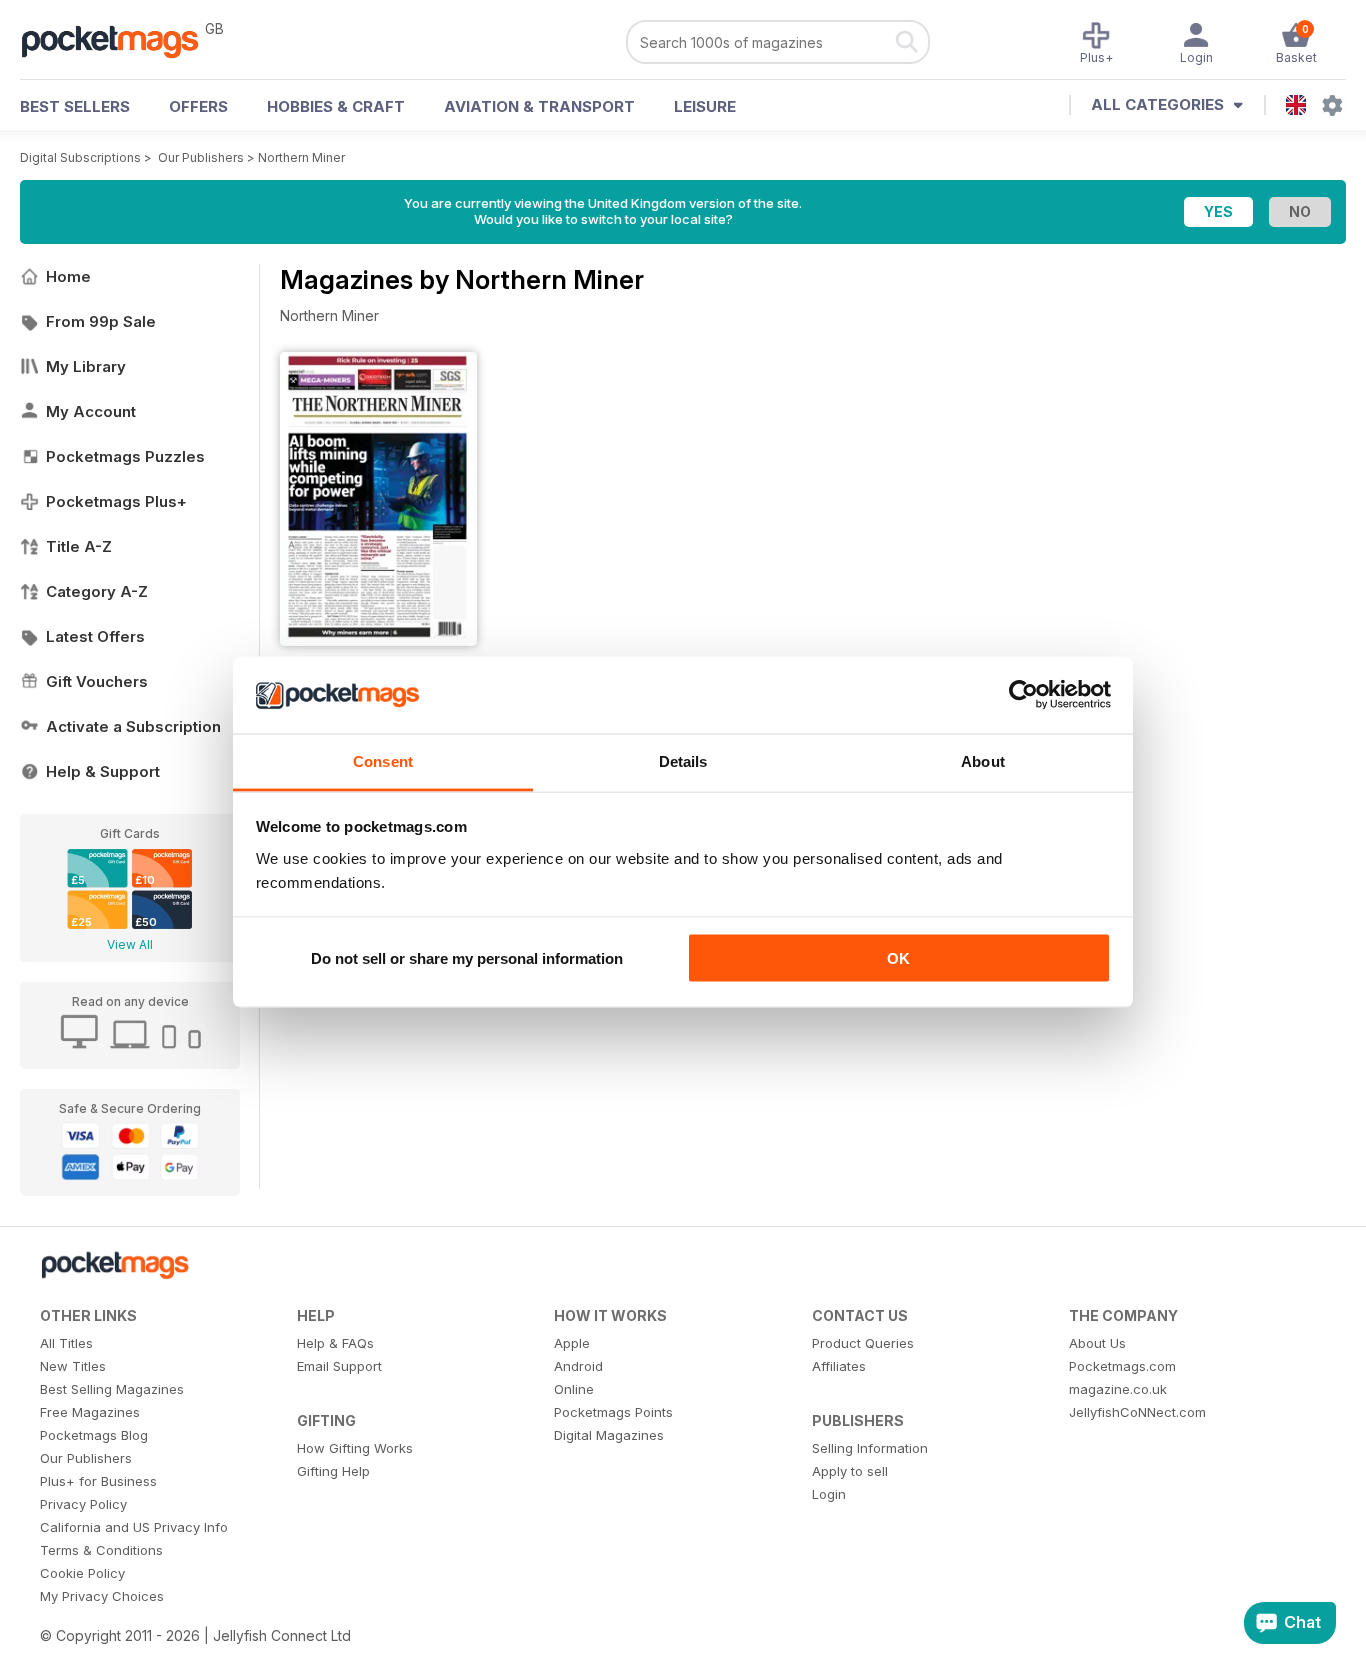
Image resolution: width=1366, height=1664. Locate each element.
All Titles (66, 1343)
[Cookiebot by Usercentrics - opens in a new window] (1023, 695)
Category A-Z (97, 591)
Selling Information (870, 1448)
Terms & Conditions (101, 1550)
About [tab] (983, 760)
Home (68, 276)
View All (130, 944)
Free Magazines (90, 1412)
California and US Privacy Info (134, 1527)
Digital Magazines (609, 1435)
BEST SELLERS (75, 106)
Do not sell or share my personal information (467, 958)
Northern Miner (301, 157)
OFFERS (198, 106)
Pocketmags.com (1122, 1366)
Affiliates (839, 1366)
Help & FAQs (335, 1343)
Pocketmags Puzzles (125, 456)
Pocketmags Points (613, 1412)
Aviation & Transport (539, 106)
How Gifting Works (355, 1448)
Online (574, 1389)
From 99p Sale (101, 321)
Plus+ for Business (98, 1481)
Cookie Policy (82, 1573)
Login (829, 1494)
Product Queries (863, 1343)
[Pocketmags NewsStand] (120, 40)
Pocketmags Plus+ (116, 501)
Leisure (705, 106)
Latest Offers (95, 636)
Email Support (339, 1366)
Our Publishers (201, 157)
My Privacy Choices (102, 1596)
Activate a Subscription (133, 726)
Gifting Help (333, 1471)
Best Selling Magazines (112, 1389)
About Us (1097, 1343)
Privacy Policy (83, 1504)
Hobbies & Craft (336, 106)
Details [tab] (683, 760)
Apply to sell (850, 1471)
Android (578, 1366)
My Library (86, 366)
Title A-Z (79, 546)
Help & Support (103, 771)
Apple (572, 1343)
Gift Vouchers (97, 681)
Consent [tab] (383, 760)
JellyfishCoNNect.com (1137, 1412)
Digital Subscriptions (80, 157)
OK (898, 958)
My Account (91, 411)
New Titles (73, 1366)
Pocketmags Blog (94, 1435)
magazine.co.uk (1118, 1389)
